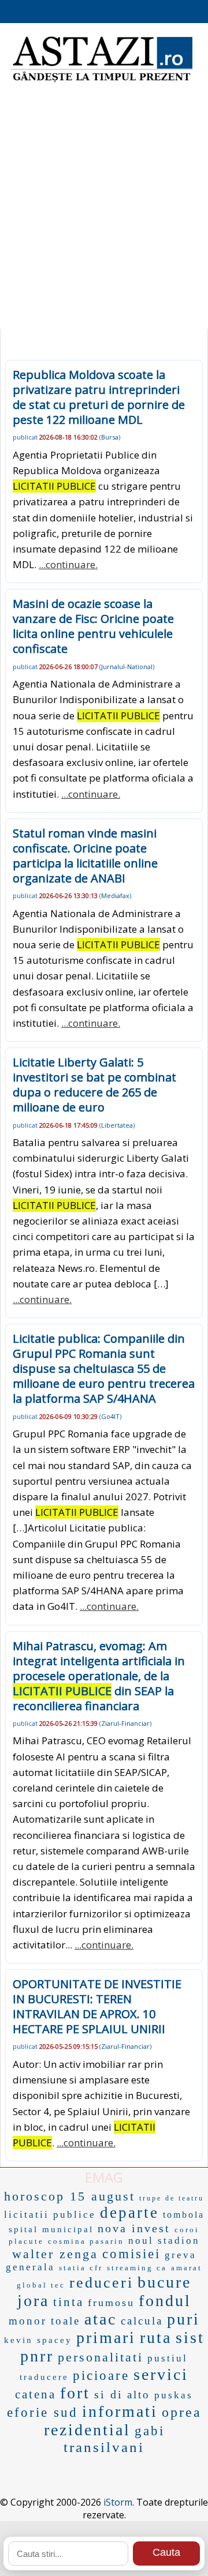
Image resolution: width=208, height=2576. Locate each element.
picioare (101, 2376)
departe (129, 2213)
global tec (41, 2285)
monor (28, 2321)
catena (36, 2394)
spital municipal (51, 2229)
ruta (156, 2337)
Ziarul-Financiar (125, 1723)
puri (183, 2319)
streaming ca (137, 2268)
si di (109, 2394)
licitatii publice (50, 2215)
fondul (165, 2301)
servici (161, 2374)
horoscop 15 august (70, 2196)
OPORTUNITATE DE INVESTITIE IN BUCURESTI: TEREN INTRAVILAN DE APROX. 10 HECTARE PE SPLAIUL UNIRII (97, 2006)
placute (26, 2241)
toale (66, 2321)
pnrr (37, 2356)
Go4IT (110, 1416)
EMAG (104, 2177)
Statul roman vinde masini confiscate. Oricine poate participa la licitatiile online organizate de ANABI (85, 856)
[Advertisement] (104, 213)
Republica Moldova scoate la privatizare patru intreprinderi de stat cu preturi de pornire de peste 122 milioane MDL (99, 397)
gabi (150, 2431)
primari (106, 2337)
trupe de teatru (172, 2198)
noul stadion (164, 2241)
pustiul (168, 2358)
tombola (184, 2215)
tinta (68, 2302)
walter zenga (55, 2254)
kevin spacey (38, 2340)
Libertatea (117, 1125)
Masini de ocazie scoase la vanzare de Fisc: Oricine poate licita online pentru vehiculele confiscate (93, 626)
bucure (164, 2282)
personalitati (101, 2357)
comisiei (131, 2254)
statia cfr (81, 2268)
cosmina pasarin (86, 2241)
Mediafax (115, 895)
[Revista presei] (101, 81)
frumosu (111, 2303)
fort (75, 2393)
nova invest (134, 2228)
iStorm (118, 2502)
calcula (142, 2321)
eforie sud (42, 2412)
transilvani (104, 2447)
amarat (187, 2268)
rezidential (87, 2430)
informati (120, 2411)
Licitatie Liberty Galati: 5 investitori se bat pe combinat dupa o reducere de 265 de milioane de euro (94, 1085)
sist (190, 2337)
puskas (174, 2395)
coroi (187, 2230)
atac (101, 2319)
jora (33, 2301)
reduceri (101, 2283)
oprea (182, 2412)
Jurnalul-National (127, 666)
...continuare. (68, 564)
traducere (44, 2377)
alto (139, 2395)
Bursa (110, 437)
